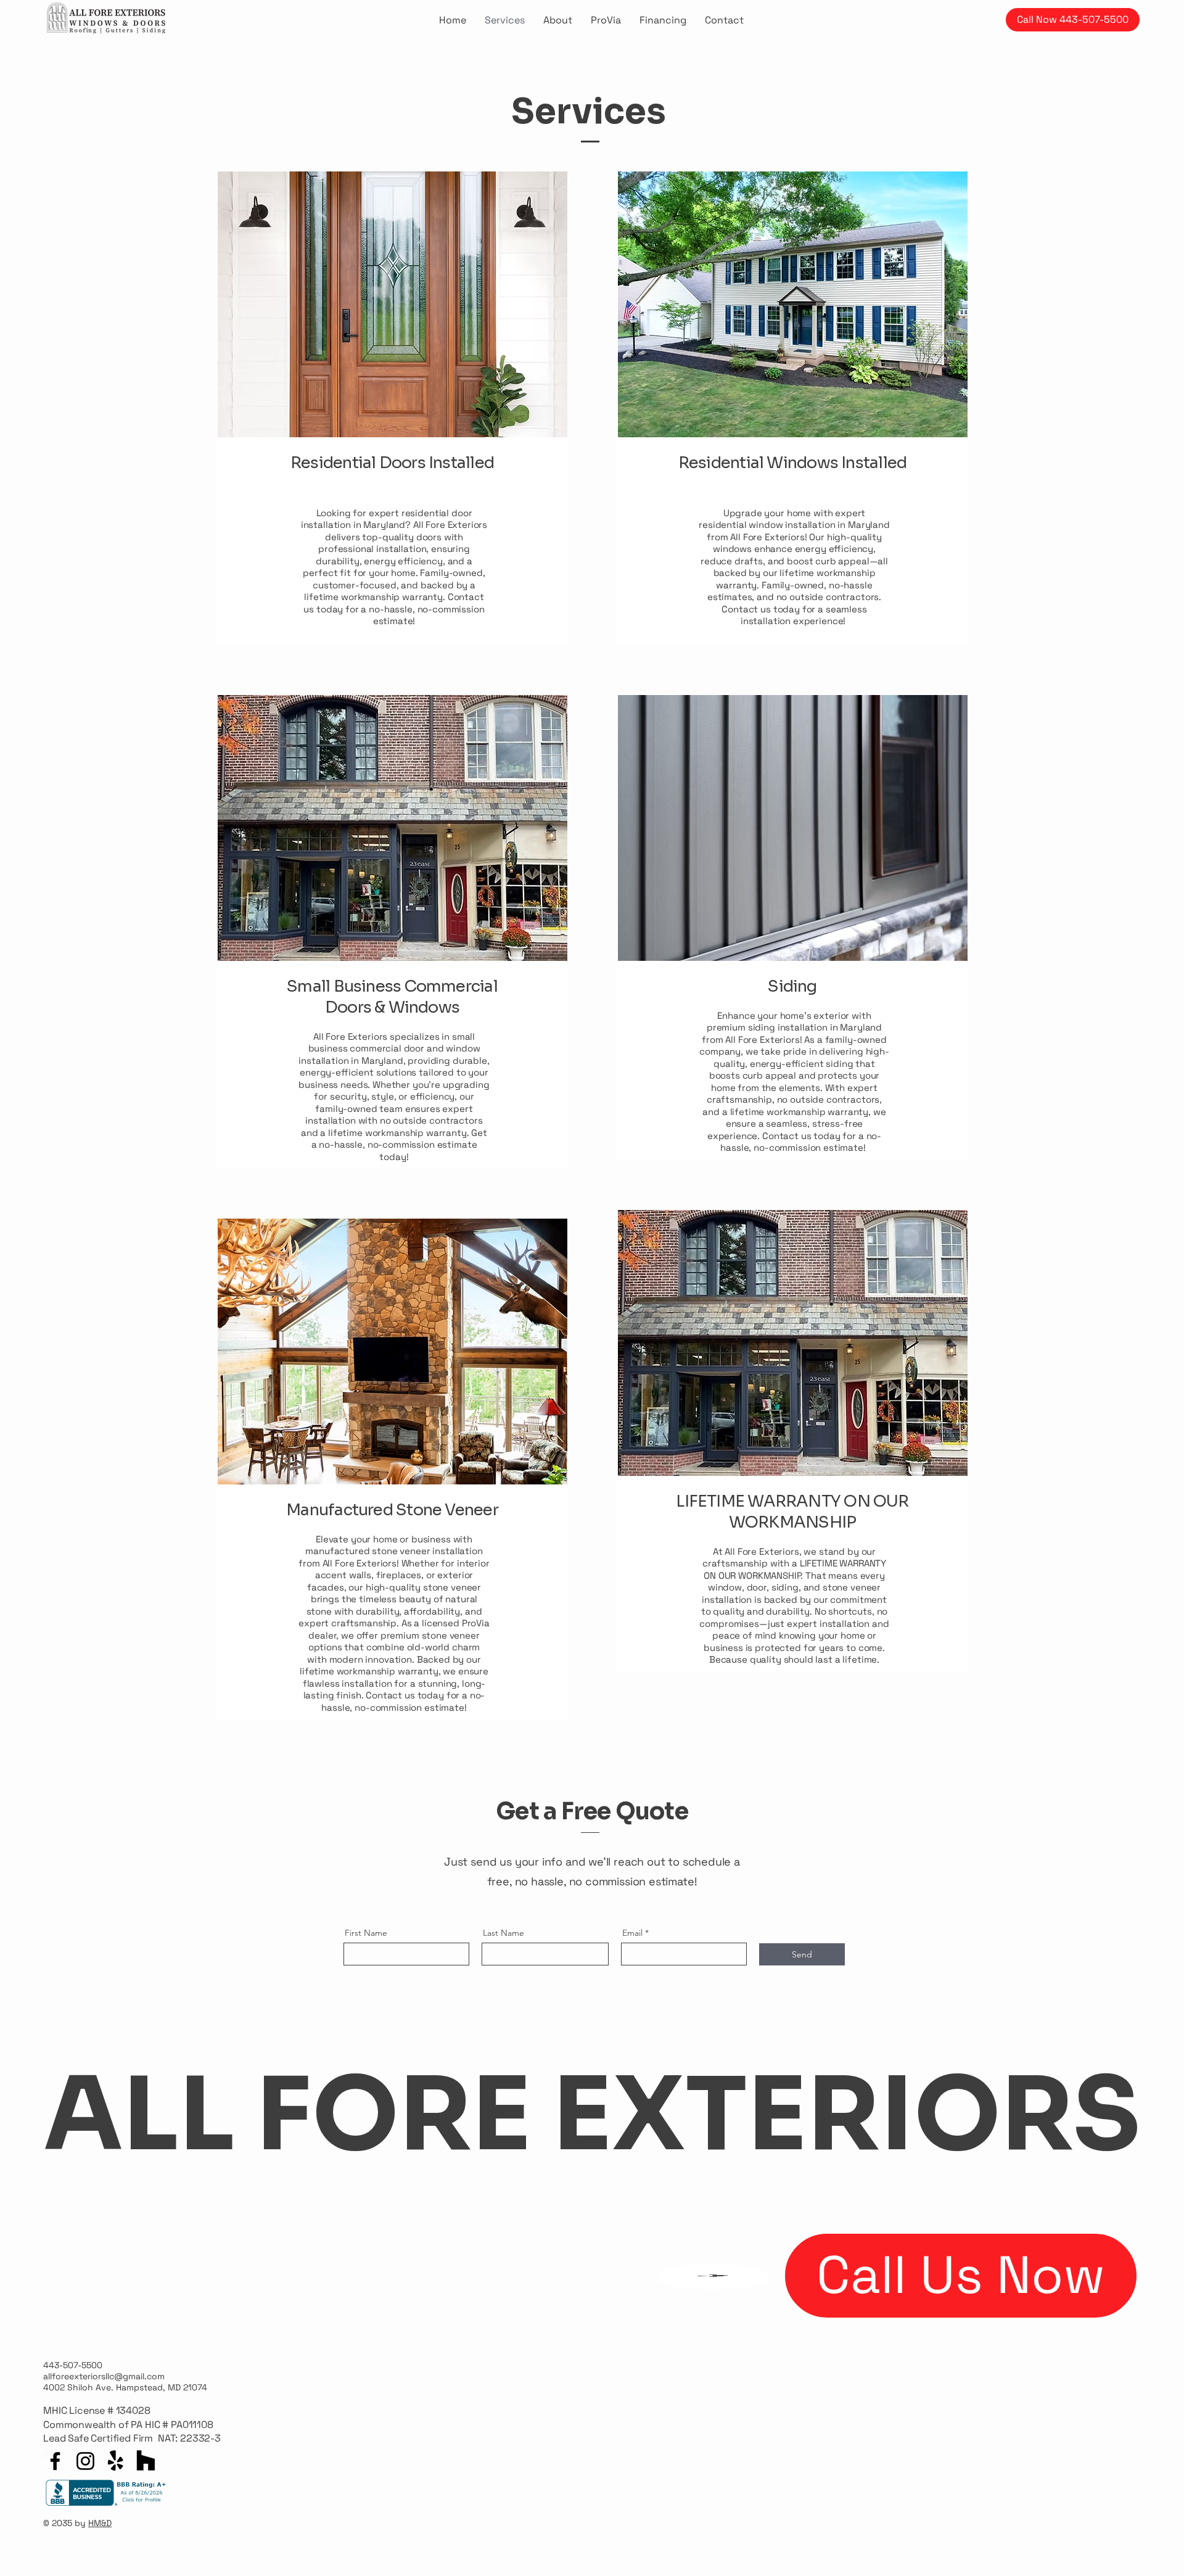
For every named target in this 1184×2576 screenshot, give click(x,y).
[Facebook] (55, 2461)
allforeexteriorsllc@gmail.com (104, 2376)
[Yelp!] (116, 2461)
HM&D (100, 2523)
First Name (366, 1933)
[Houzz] (146, 2461)
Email (632, 1933)
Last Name (504, 1933)
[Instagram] (85, 2461)
